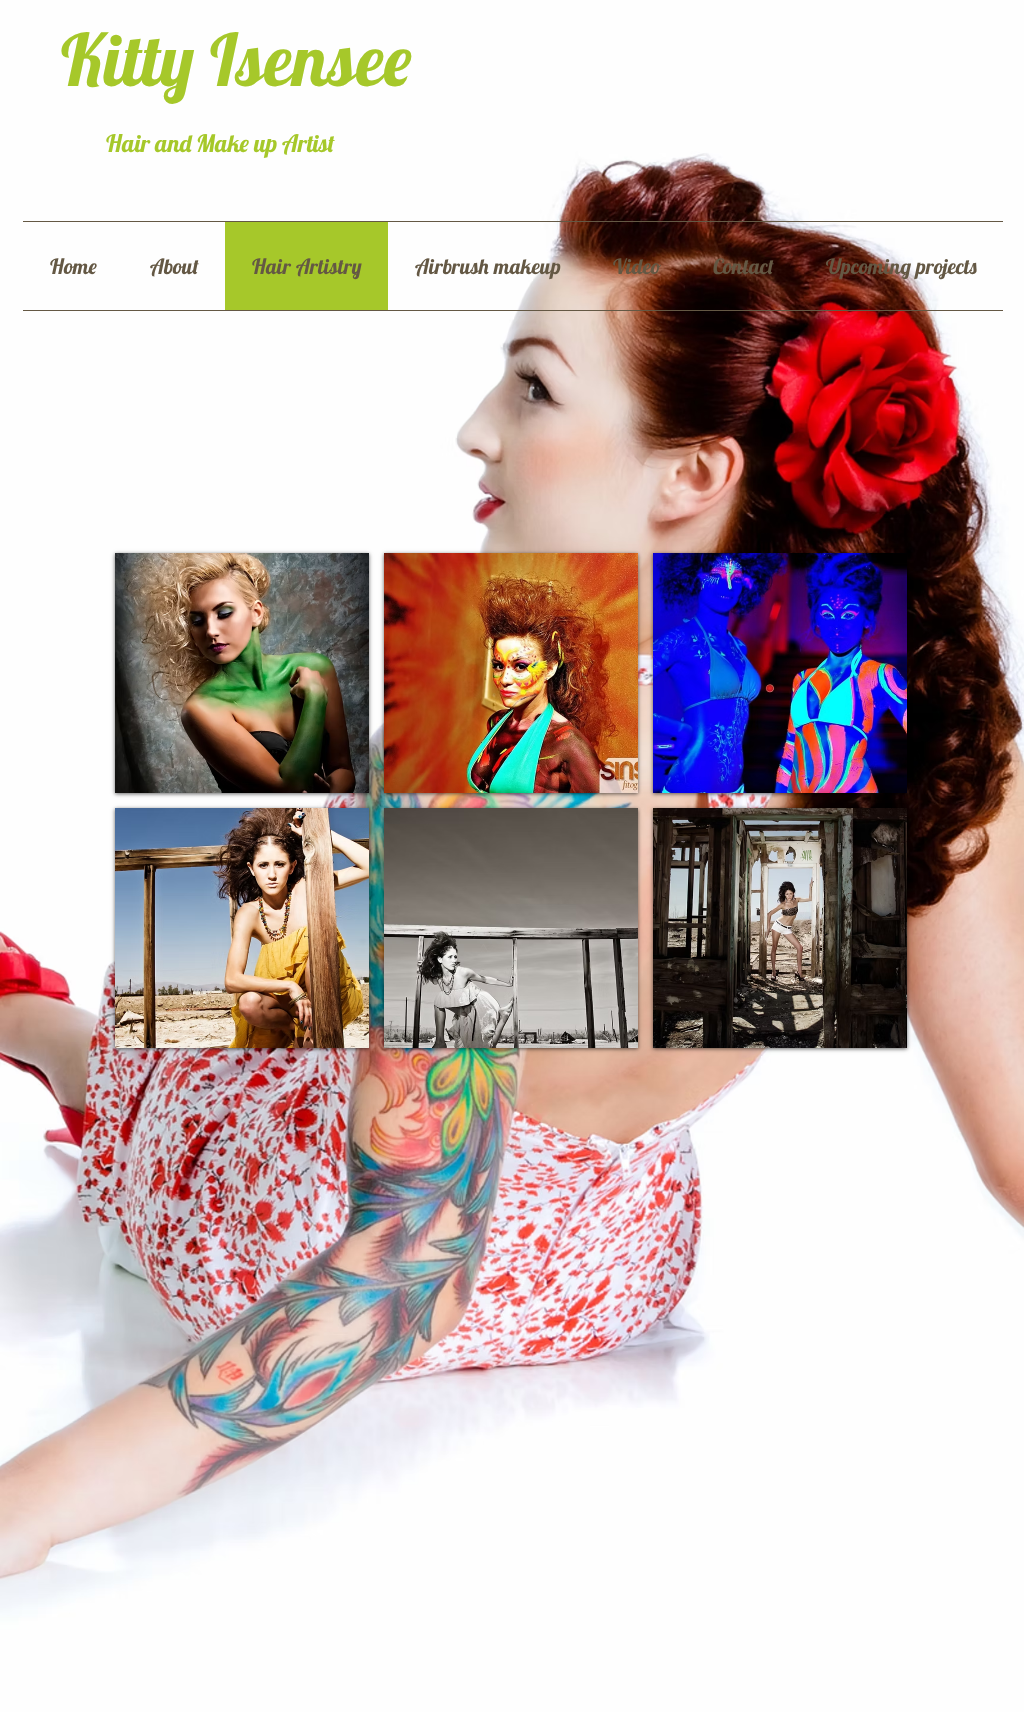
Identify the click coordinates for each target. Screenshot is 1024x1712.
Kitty (135, 59)
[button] (242, 673)
